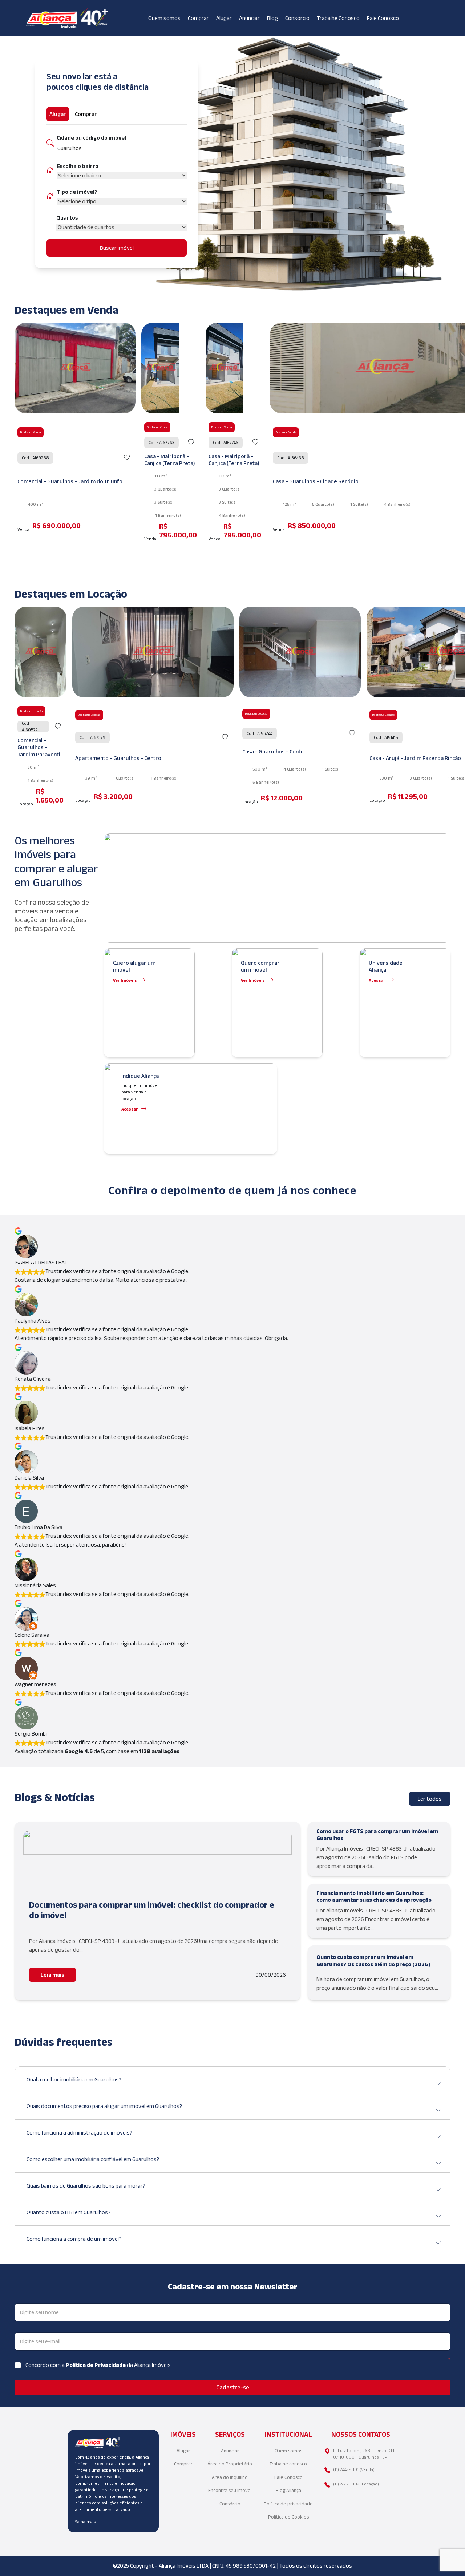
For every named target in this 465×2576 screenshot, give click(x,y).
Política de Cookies (288, 2517)
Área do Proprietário (230, 2464)
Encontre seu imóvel (230, 2490)
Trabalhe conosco (288, 2464)
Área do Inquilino (230, 2477)
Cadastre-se (233, 2387)
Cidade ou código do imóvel (91, 138)
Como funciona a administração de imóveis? (79, 2133)
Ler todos (430, 1799)
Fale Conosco (383, 18)
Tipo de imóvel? (77, 192)
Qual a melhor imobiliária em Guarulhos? (74, 2079)
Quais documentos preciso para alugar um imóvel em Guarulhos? (104, 2106)
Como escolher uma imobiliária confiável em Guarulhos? (93, 2159)
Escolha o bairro (78, 166)
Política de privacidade (288, 2504)
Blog (272, 18)
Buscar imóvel (117, 248)
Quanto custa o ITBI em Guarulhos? (68, 2212)
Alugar (224, 18)
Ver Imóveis (125, 980)
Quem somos (164, 18)
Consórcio (297, 18)
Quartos (67, 218)
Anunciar (249, 18)
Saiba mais (85, 2522)
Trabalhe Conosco (338, 18)
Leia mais (52, 1975)
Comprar (198, 18)
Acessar (377, 980)
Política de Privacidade (96, 2365)
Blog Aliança (288, 2490)
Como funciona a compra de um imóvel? (74, 2239)
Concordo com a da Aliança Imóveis (98, 2365)
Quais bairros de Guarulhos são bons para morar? (86, 2186)
